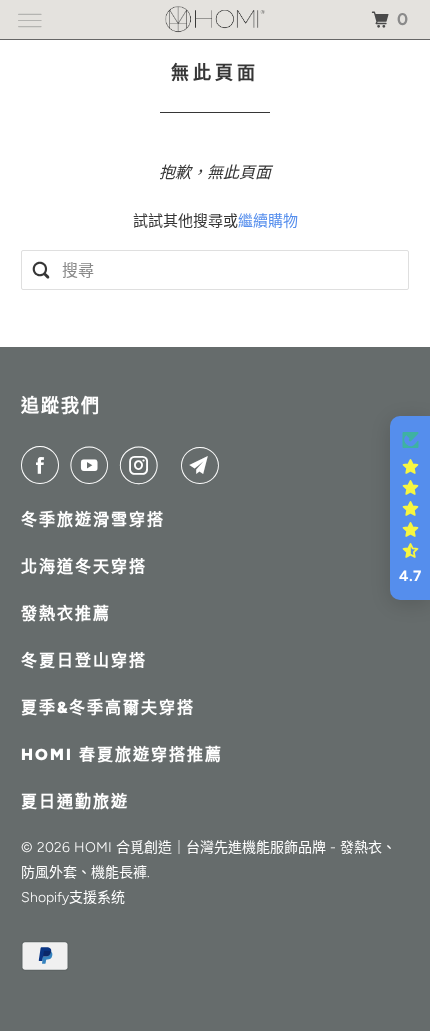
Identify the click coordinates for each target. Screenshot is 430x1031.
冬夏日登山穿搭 (84, 660)
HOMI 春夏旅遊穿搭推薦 (122, 754)
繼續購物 (268, 221)
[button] (410, 508)
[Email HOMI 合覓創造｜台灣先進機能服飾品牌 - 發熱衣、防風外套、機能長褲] (204, 465)
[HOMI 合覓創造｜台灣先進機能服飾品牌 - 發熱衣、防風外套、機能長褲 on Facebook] (44, 465)
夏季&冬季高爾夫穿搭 (108, 707)
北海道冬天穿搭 (84, 566)
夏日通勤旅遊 (75, 801)
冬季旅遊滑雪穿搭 (93, 519)
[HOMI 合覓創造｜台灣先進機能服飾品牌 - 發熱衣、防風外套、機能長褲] (215, 19)
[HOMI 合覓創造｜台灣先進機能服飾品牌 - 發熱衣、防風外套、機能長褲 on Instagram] (143, 465)
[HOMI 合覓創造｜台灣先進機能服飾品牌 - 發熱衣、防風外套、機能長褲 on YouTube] (93, 465)
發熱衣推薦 (66, 613)
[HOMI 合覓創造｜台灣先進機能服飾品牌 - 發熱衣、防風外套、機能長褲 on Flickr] (174, 465)
